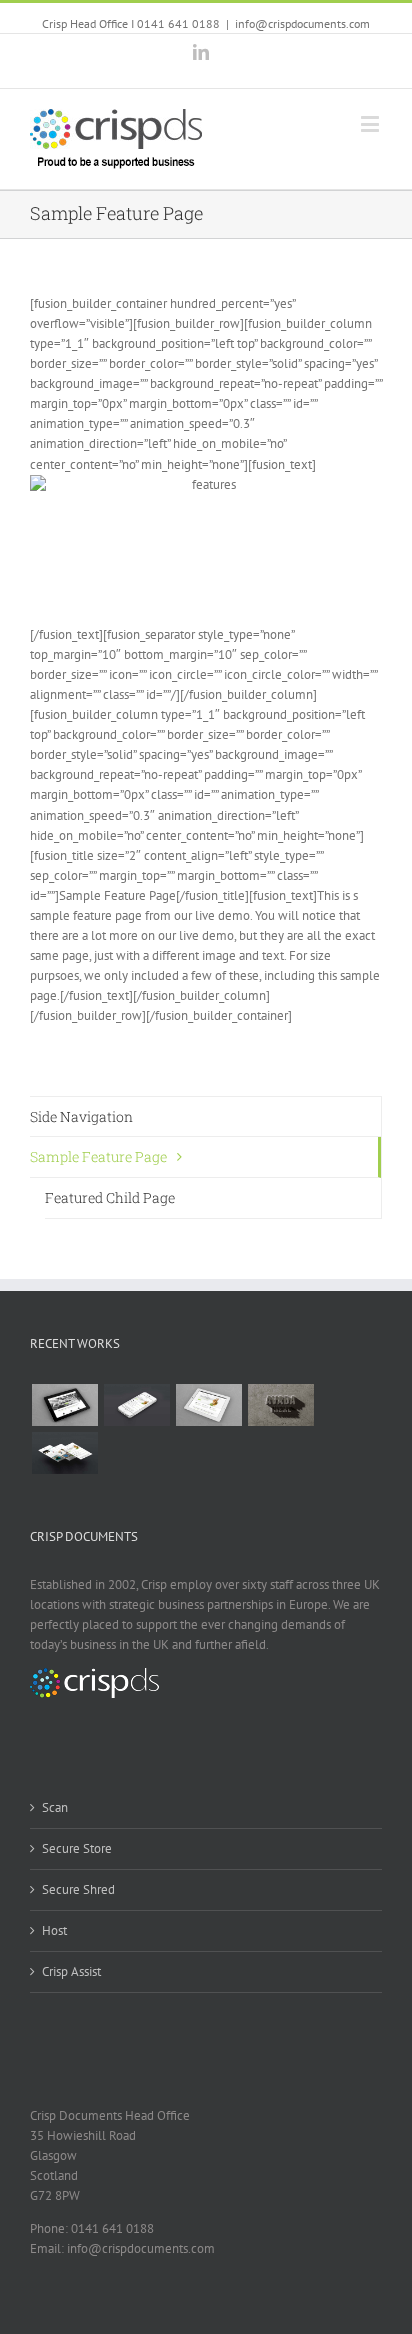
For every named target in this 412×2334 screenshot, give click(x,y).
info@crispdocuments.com (302, 23)
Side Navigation (81, 1116)
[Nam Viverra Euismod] (280, 1405)
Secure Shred (78, 1889)
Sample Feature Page (98, 1156)
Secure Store (77, 1848)
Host (54, 1930)
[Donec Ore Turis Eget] (64, 1405)
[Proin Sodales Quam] (208, 1405)
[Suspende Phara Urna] (136, 1453)
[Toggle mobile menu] (371, 123)
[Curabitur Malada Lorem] (64, 1453)
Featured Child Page (110, 1197)
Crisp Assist (71, 1971)
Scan (55, 1807)
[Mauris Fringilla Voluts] (136, 1405)
